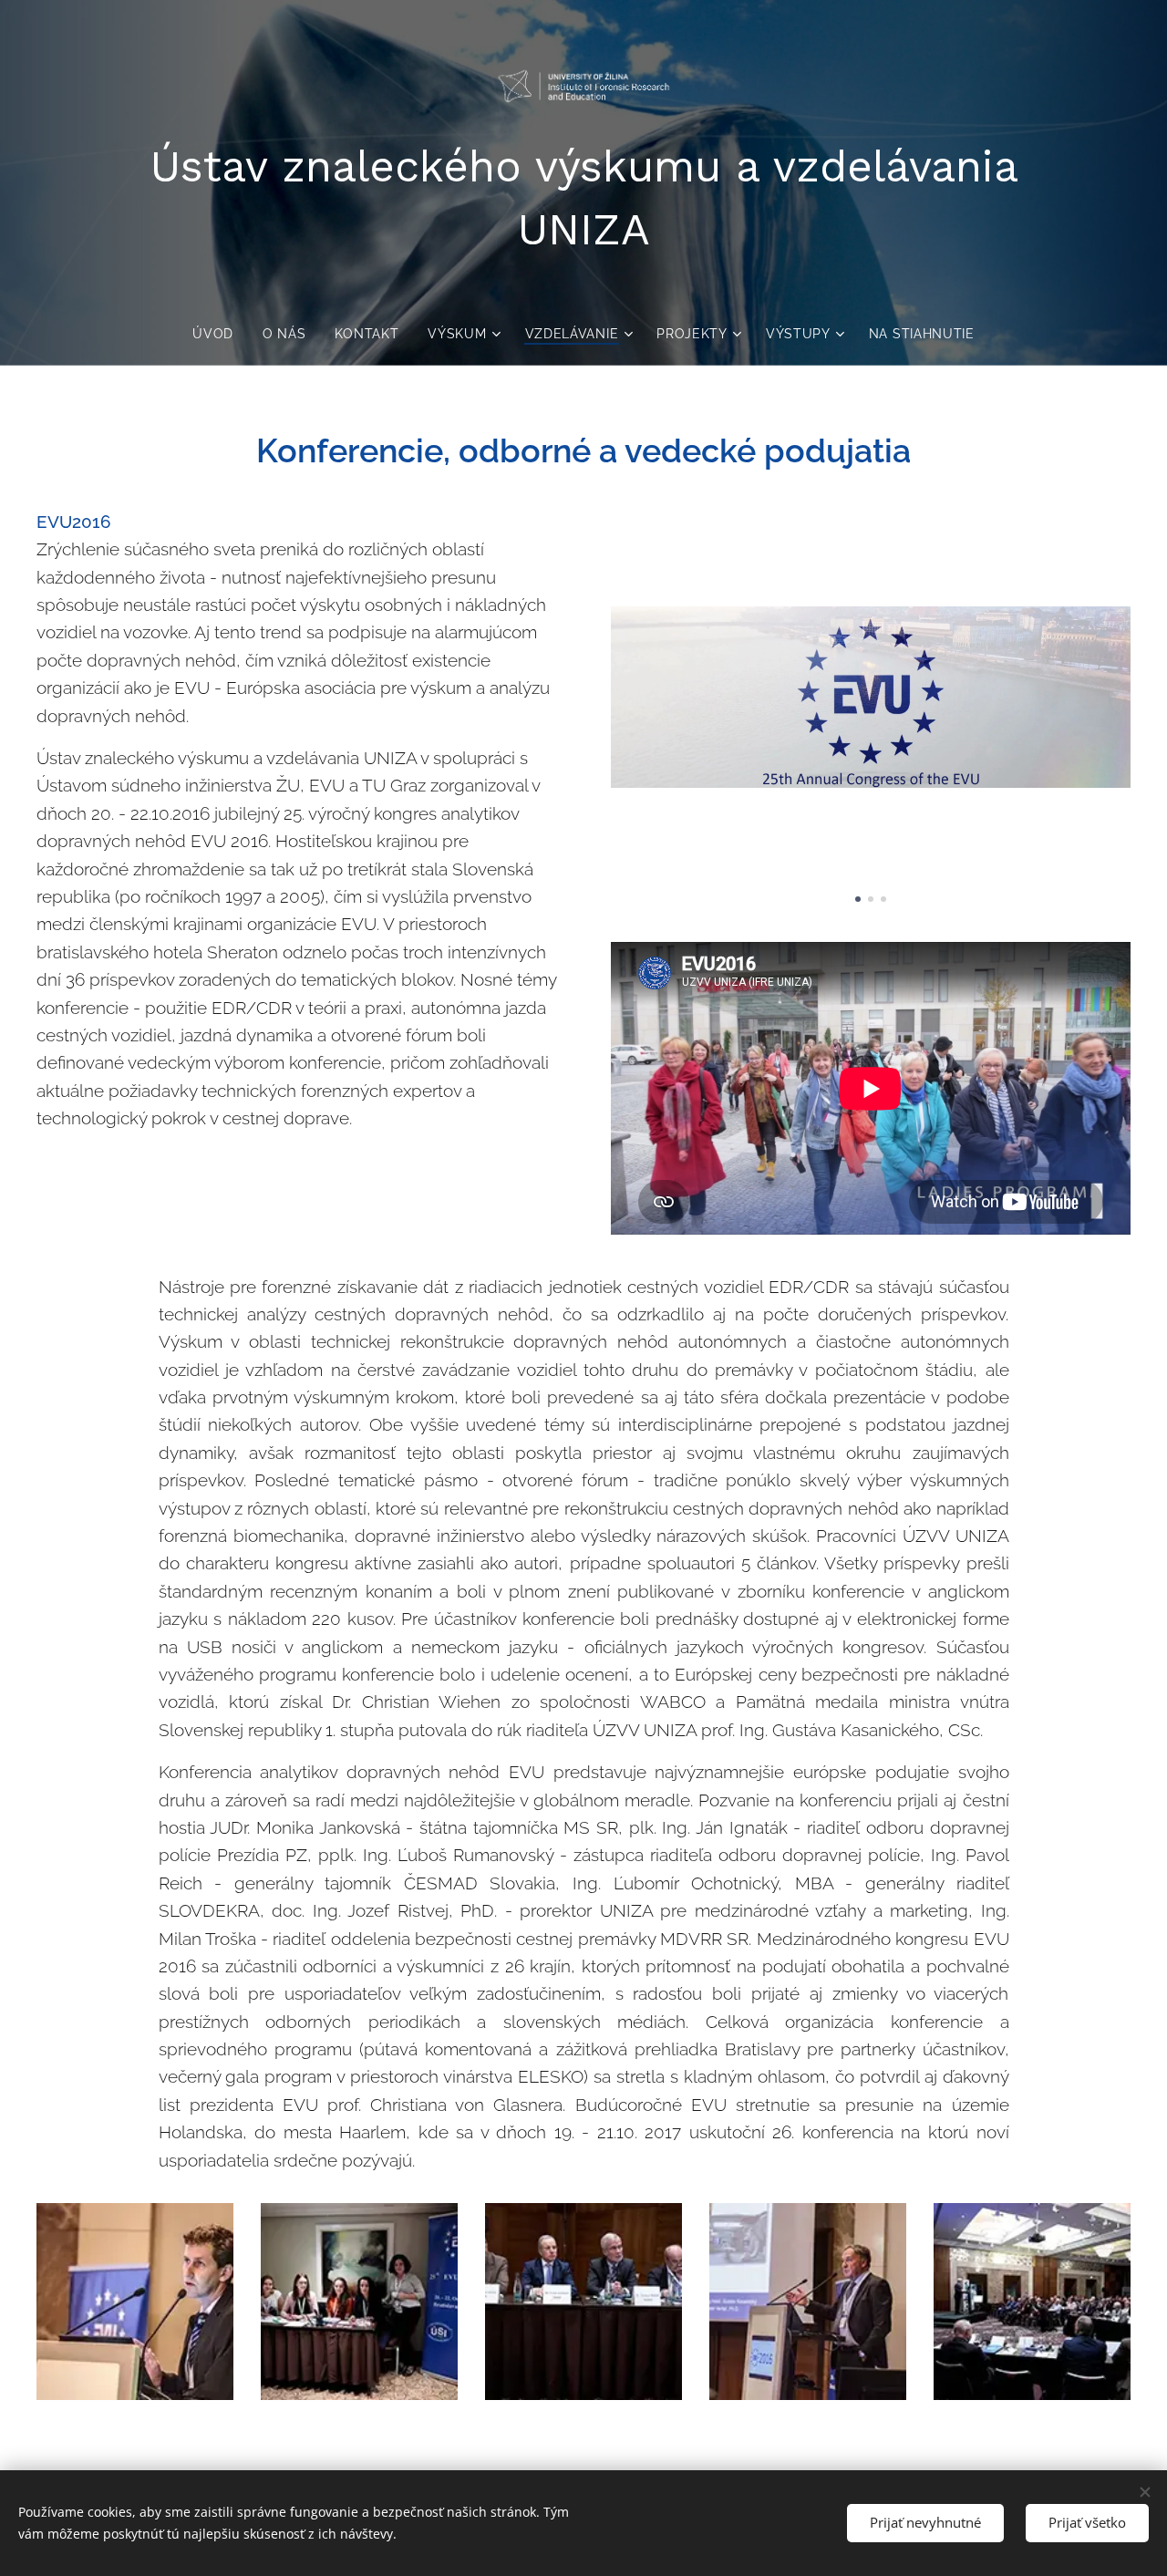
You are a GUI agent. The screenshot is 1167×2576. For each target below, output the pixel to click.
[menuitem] (220, 334)
